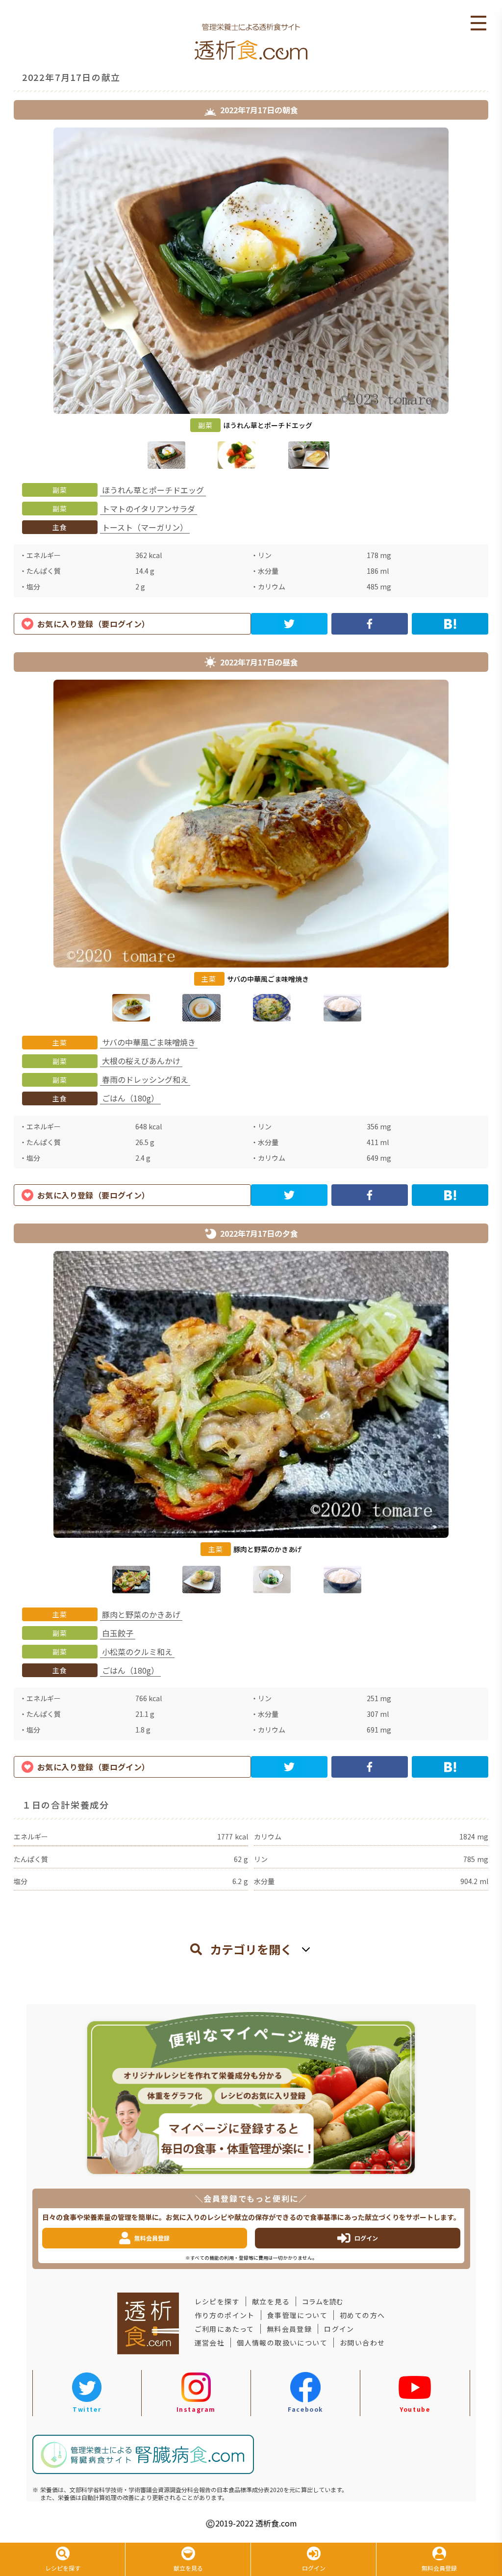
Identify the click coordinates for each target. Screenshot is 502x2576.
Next (496, 300)
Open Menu (478, 24)
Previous (6, 300)
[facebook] (370, 624)
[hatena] (450, 624)
